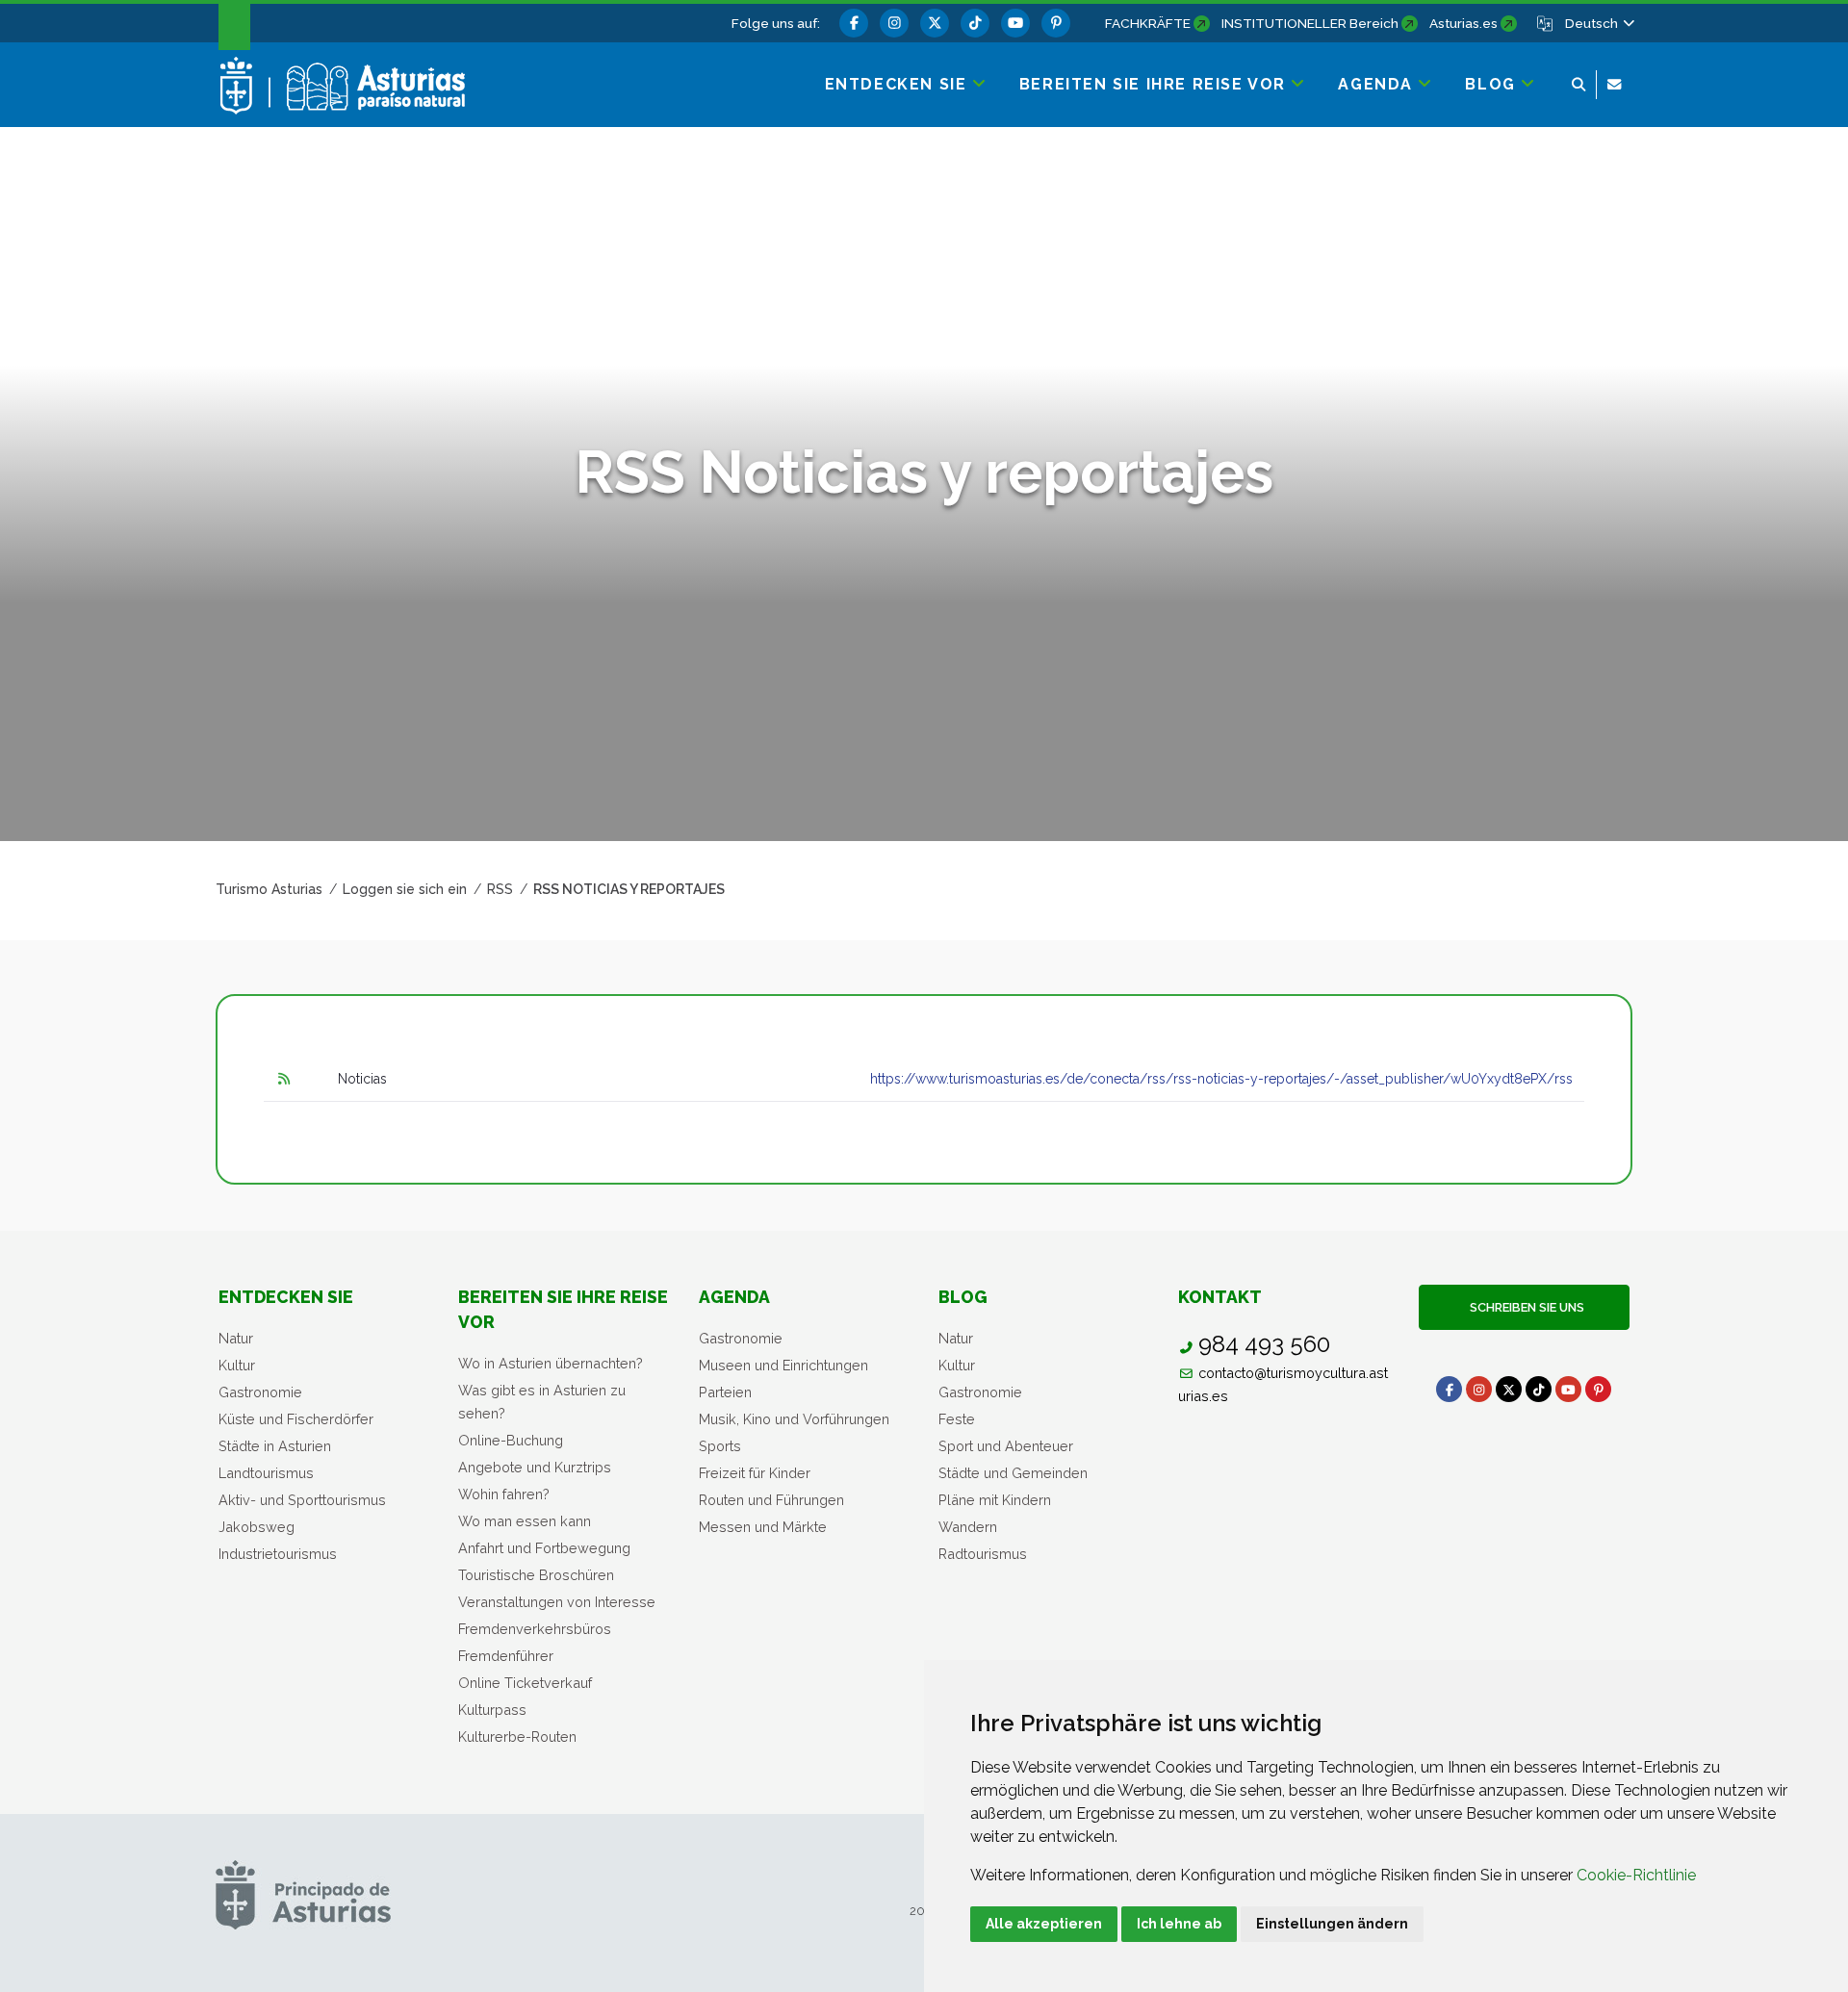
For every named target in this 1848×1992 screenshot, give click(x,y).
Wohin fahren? (504, 1494)
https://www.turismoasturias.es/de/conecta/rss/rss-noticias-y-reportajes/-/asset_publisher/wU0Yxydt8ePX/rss (1221, 1079)
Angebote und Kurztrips (535, 1467)
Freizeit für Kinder (755, 1473)
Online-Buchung (511, 1440)
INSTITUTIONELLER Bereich (1310, 23)
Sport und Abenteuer (1006, 1446)
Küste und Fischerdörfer (296, 1419)
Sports (720, 1446)
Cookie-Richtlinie (1636, 1875)
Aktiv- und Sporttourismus (302, 1500)
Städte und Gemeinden (1013, 1473)
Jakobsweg (257, 1527)
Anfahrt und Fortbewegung (544, 1548)
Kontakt (1220, 1297)
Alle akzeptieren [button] (1044, 1924)
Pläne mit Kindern (995, 1500)
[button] (1599, 23)
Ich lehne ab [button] (1179, 1924)
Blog (963, 1297)
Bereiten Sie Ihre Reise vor (563, 1309)
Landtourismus (266, 1473)
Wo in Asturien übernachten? (551, 1363)
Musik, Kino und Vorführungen (794, 1419)
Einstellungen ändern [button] (1332, 1924)
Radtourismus (983, 1554)
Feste (957, 1419)
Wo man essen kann (525, 1521)
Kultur (237, 1365)
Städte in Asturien (275, 1446)
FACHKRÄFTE (1148, 23)
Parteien (725, 1392)
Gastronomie (260, 1392)
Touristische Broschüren (536, 1575)
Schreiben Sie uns (1524, 1307)
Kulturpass (492, 1710)
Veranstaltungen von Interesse (557, 1602)
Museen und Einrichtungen (783, 1365)
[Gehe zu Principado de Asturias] (303, 1894)
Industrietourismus (278, 1554)
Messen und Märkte (763, 1527)
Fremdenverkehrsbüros (535, 1629)
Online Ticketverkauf (525, 1683)
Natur (236, 1338)
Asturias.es (1463, 23)
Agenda (734, 1297)
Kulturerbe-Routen (517, 1737)
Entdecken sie (286, 1297)
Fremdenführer (506, 1656)
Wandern (968, 1527)
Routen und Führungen (771, 1500)
